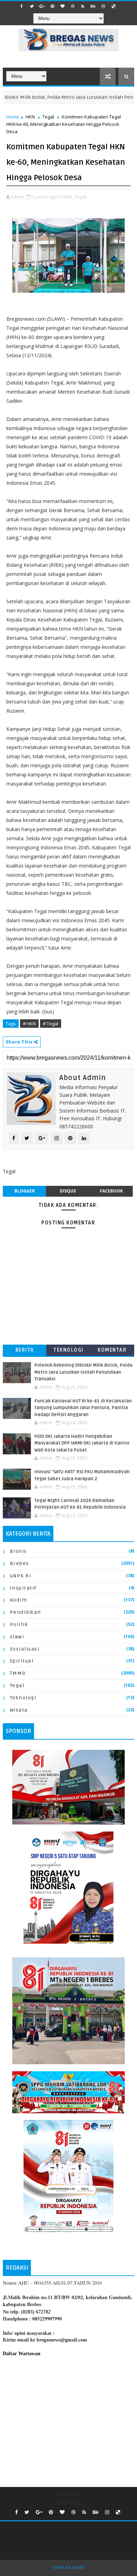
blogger (25, 1191)
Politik (19, 1625)
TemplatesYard (68, 2568)
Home (13, 117)
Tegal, (81, 197)
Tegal (48, 117)
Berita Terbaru (25, 1351)
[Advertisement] (68, 2420)
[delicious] (113, 6)
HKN (30, 117)
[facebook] (22, 6)
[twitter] (32, 6)
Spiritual (22, 1661)
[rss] (83, 6)
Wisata (19, 1710)
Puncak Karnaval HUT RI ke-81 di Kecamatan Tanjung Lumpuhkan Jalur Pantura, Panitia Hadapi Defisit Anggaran (83, 1408)
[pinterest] (52, 6)
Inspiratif (23, 1588)
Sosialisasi (25, 1649)
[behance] (93, 6)
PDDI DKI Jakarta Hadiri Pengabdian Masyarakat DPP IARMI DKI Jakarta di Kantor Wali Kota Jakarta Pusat (82, 1443)
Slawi (17, 1637)
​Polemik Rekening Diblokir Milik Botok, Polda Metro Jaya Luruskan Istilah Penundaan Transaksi (83, 1372)
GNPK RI (21, 1576)
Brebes (19, 1564)
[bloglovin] (63, 6)
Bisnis (18, 1551)
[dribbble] (73, 6)
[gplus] (42, 6)
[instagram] (103, 6)
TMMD (18, 1673)
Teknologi (68, 1350)
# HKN (29, 1024)
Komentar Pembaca (112, 1351)
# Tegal (51, 1024)
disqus (68, 1191)
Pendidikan (25, 1612)
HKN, (68, 197)
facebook (111, 1191)
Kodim (19, 1600)
